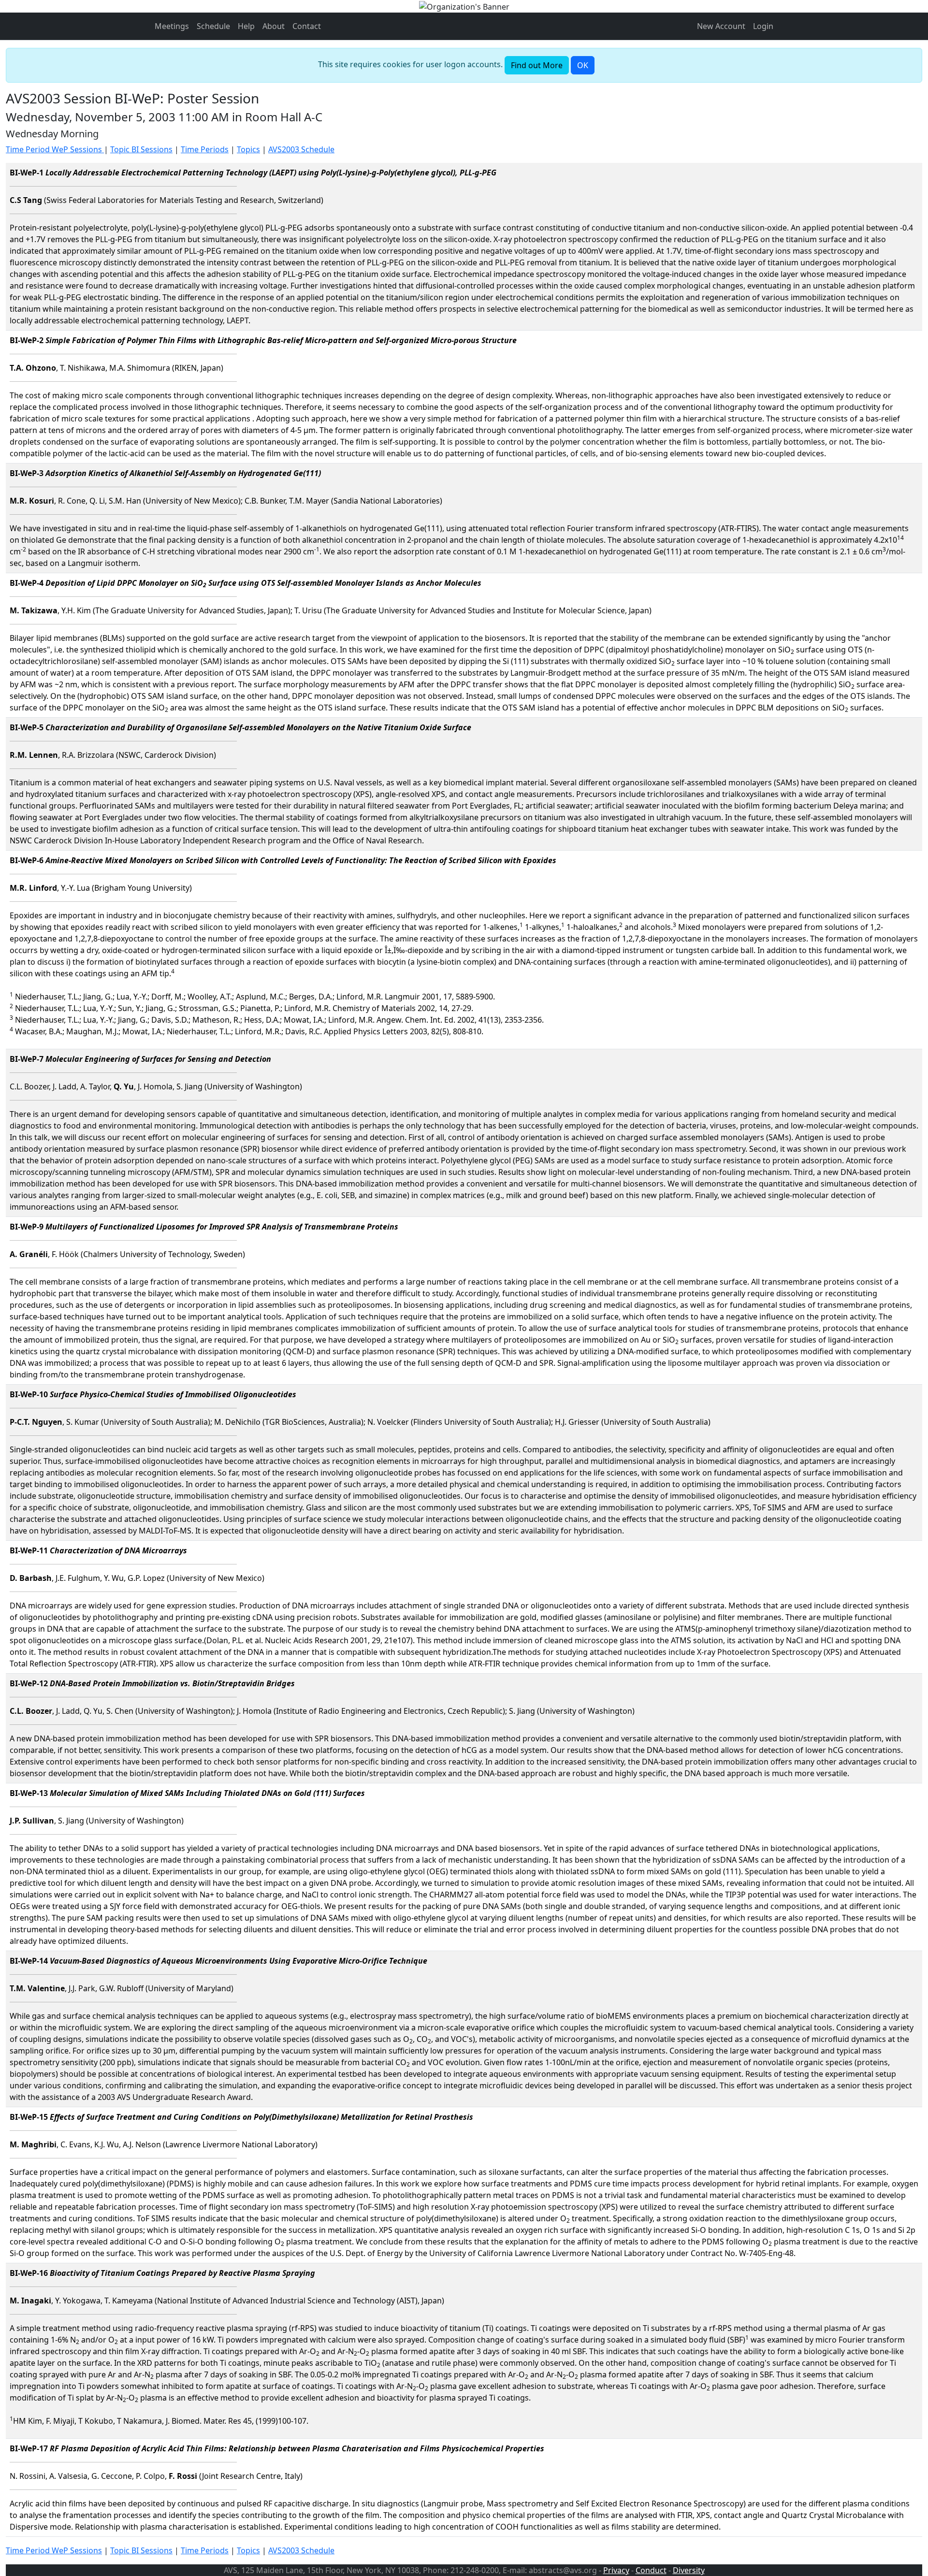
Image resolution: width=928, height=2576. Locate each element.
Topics (248, 149)
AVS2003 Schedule (301, 149)
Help (246, 26)
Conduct (651, 2570)
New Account (721, 26)
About (274, 26)
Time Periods (205, 149)
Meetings (172, 26)
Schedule (213, 26)
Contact (307, 26)
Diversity (689, 2570)
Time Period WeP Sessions (55, 149)
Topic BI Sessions (141, 149)
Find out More (537, 65)
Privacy (616, 2570)
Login (763, 26)
